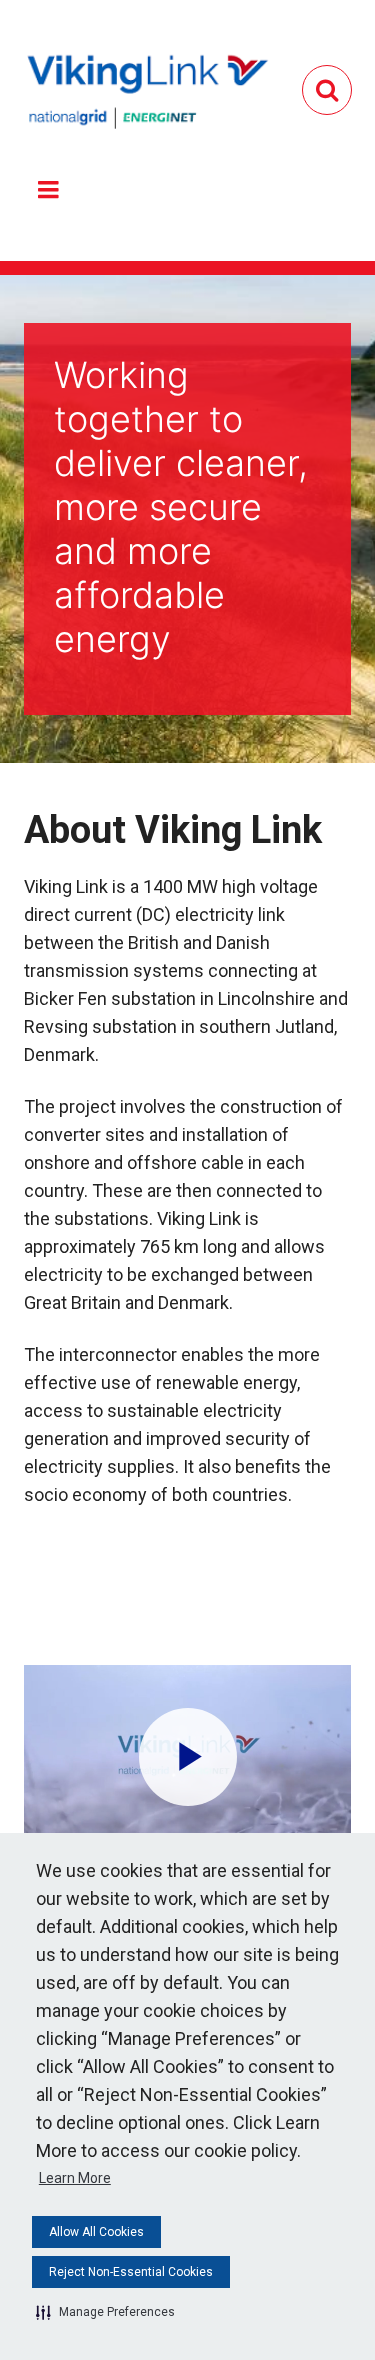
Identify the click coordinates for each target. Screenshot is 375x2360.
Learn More (75, 2178)
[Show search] (327, 90)
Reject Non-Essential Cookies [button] (131, 2272)
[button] (105, 2312)
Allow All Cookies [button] (96, 2232)
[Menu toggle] (48, 190)
